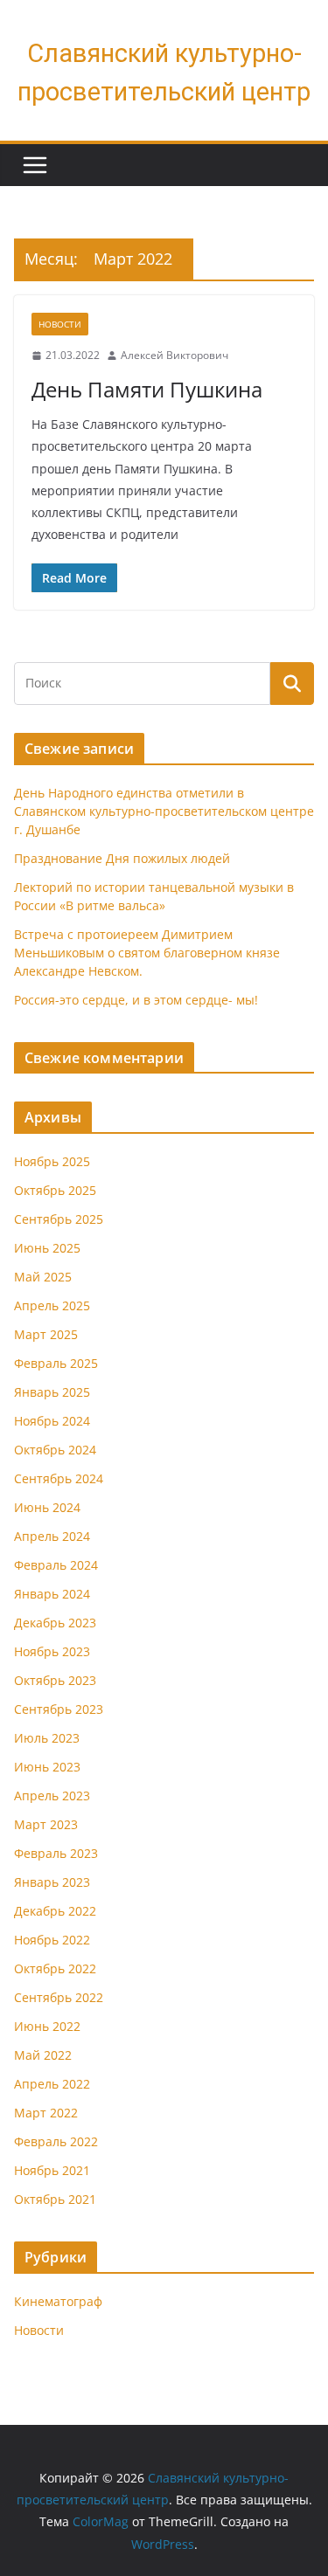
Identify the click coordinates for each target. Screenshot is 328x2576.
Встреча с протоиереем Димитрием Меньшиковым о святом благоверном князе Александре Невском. (147, 953)
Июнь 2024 (47, 1507)
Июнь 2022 (47, 2026)
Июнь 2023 (47, 1767)
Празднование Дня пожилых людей (122, 858)
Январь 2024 (52, 1594)
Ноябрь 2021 (52, 2170)
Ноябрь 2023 (52, 1651)
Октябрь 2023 (55, 1680)
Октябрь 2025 (55, 1190)
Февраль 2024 (56, 1565)
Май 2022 (43, 2055)
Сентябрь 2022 (59, 1997)
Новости (60, 324)
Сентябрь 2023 (59, 1709)
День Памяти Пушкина (147, 389)
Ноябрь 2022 (52, 1940)
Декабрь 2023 (55, 1623)
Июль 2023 (47, 1738)
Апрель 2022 (52, 2084)
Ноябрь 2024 (52, 1421)
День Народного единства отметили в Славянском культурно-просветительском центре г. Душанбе (164, 811)
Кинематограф (58, 2301)
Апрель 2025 (52, 1305)
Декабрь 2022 (55, 1911)
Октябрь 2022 (55, 1968)
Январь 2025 (52, 1392)
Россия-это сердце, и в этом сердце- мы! (136, 1000)
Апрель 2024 (52, 1536)
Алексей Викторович (174, 355)
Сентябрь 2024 (59, 1478)
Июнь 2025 (47, 1248)
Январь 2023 (52, 1882)
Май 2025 (43, 1277)
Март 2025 (46, 1334)
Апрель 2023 (52, 1796)
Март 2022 (46, 2113)
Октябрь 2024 (55, 1450)
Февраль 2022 (56, 2141)
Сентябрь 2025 (59, 1219)
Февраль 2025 (56, 1363)
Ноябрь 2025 (52, 1161)
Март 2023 (46, 1824)
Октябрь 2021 (55, 2199)
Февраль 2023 (56, 1853)
